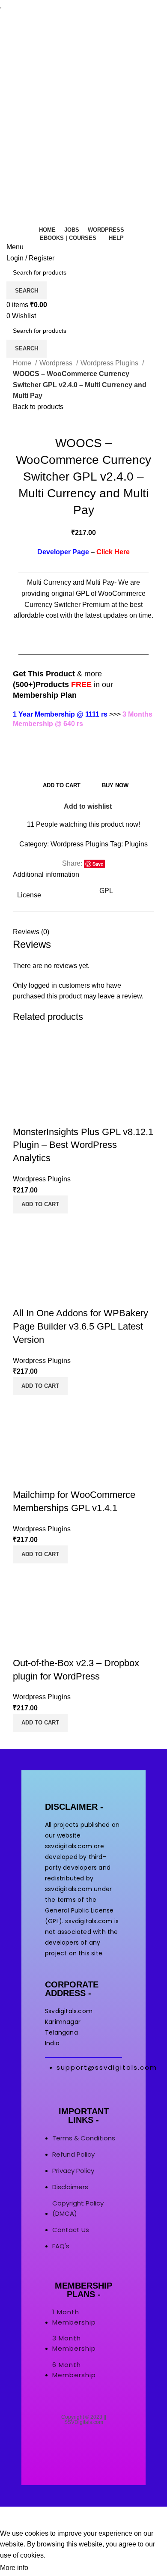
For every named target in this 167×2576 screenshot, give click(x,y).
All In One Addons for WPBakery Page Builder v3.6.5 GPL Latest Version (81, 1326)
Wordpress (57, 363)
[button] (40, 1204)
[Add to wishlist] (47, 1115)
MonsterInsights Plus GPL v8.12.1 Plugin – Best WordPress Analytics (83, 1145)
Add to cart (62, 785)
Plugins (136, 844)
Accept (47, 2568)
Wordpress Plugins (110, 363)
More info (14, 2568)
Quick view (24, 1115)
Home (23, 363)
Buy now (115, 785)
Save (98, 864)
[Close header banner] (11, 2517)
